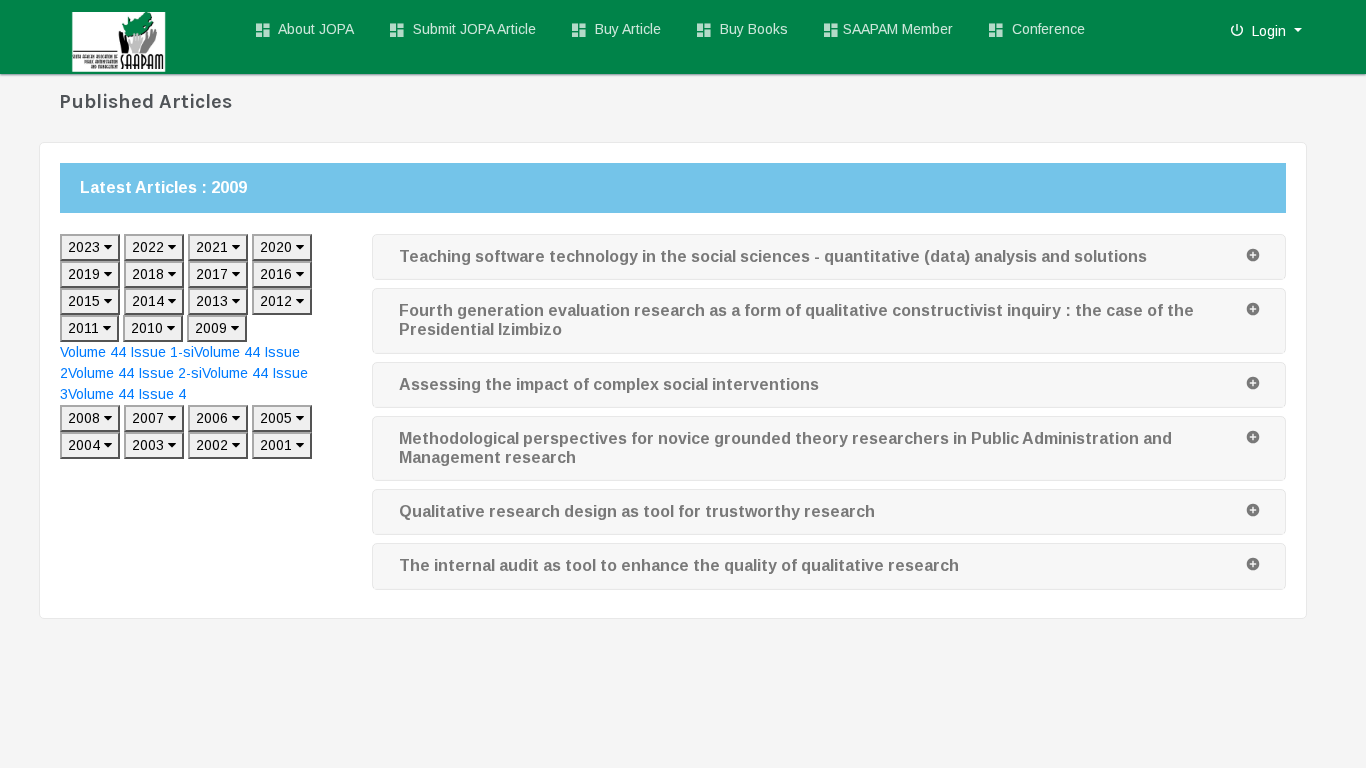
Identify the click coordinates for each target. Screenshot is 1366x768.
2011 (85, 328)
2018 (150, 274)
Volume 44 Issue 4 (127, 394)
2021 (214, 247)
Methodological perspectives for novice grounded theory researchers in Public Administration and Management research (785, 448)
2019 (86, 274)
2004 (86, 445)
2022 (150, 247)
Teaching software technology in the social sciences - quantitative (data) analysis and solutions (773, 256)
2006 (214, 418)
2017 (214, 274)
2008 (86, 418)
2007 (150, 418)
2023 (86, 247)
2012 (278, 301)
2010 (149, 328)
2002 (214, 445)
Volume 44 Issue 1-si (127, 352)
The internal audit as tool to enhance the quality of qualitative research (679, 565)
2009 (213, 328)
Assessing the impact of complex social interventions (609, 384)
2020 (278, 247)
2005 (278, 418)
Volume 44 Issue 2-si (135, 373)
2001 (278, 445)
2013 (214, 301)
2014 (150, 301)
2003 (150, 445)
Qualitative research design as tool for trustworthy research (637, 511)
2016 (278, 274)
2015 (86, 301)
